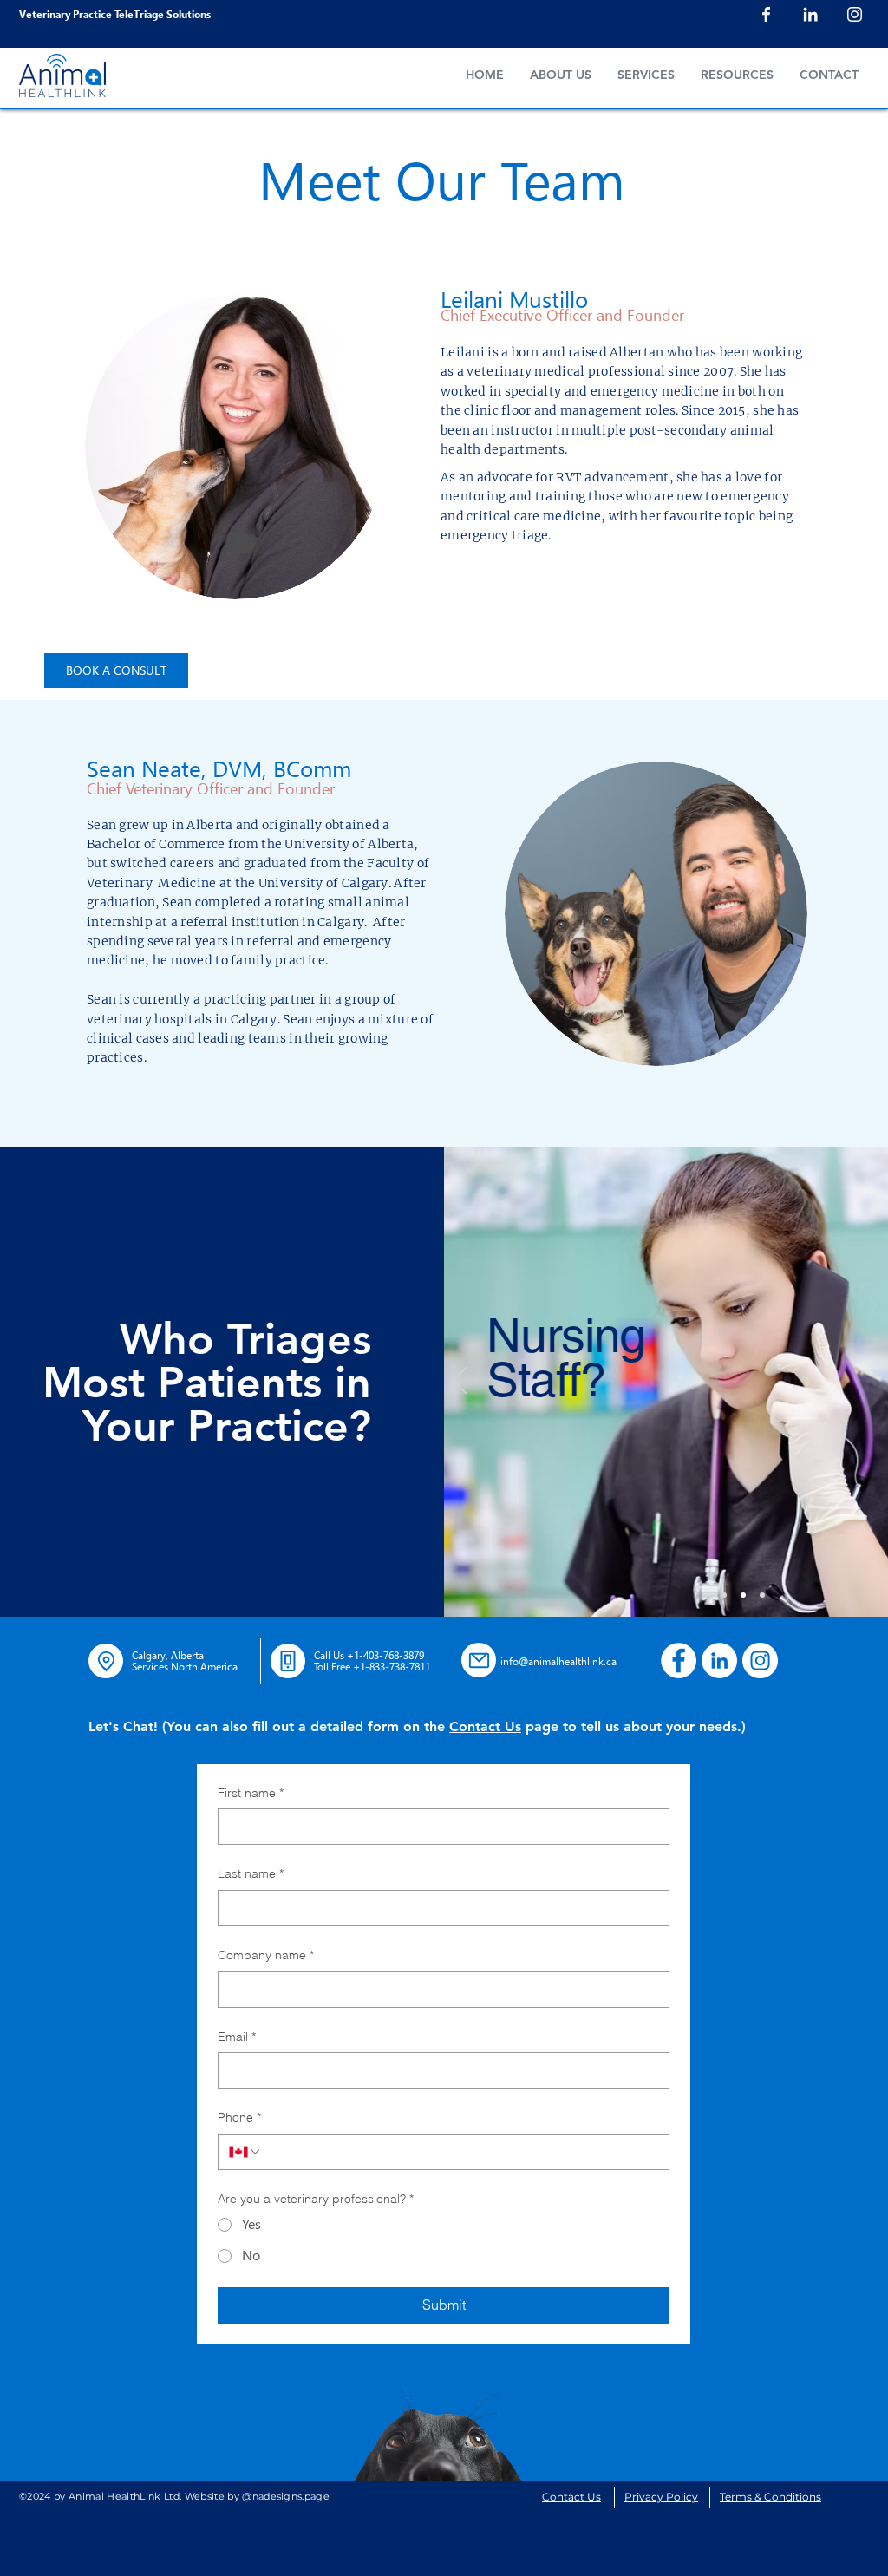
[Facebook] (766, 14)
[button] (737, 75)
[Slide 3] (762, 1595)
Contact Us (485, 1726)
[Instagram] (855, 14)
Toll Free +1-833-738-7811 (372, 1666)
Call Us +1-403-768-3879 (369, 1655)
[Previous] (460, 1382)
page (540, 1726)
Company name (266, 1955)
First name (251, 1793)
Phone (239, 2117)
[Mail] (479, 1660)
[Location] (106, 1661)
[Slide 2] (743, 1595)
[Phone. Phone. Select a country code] (245, 2152)
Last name (251, 1873)
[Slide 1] (724, 1595)
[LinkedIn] (810, 14)
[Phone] (288, 1661)
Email (237, 2037)
